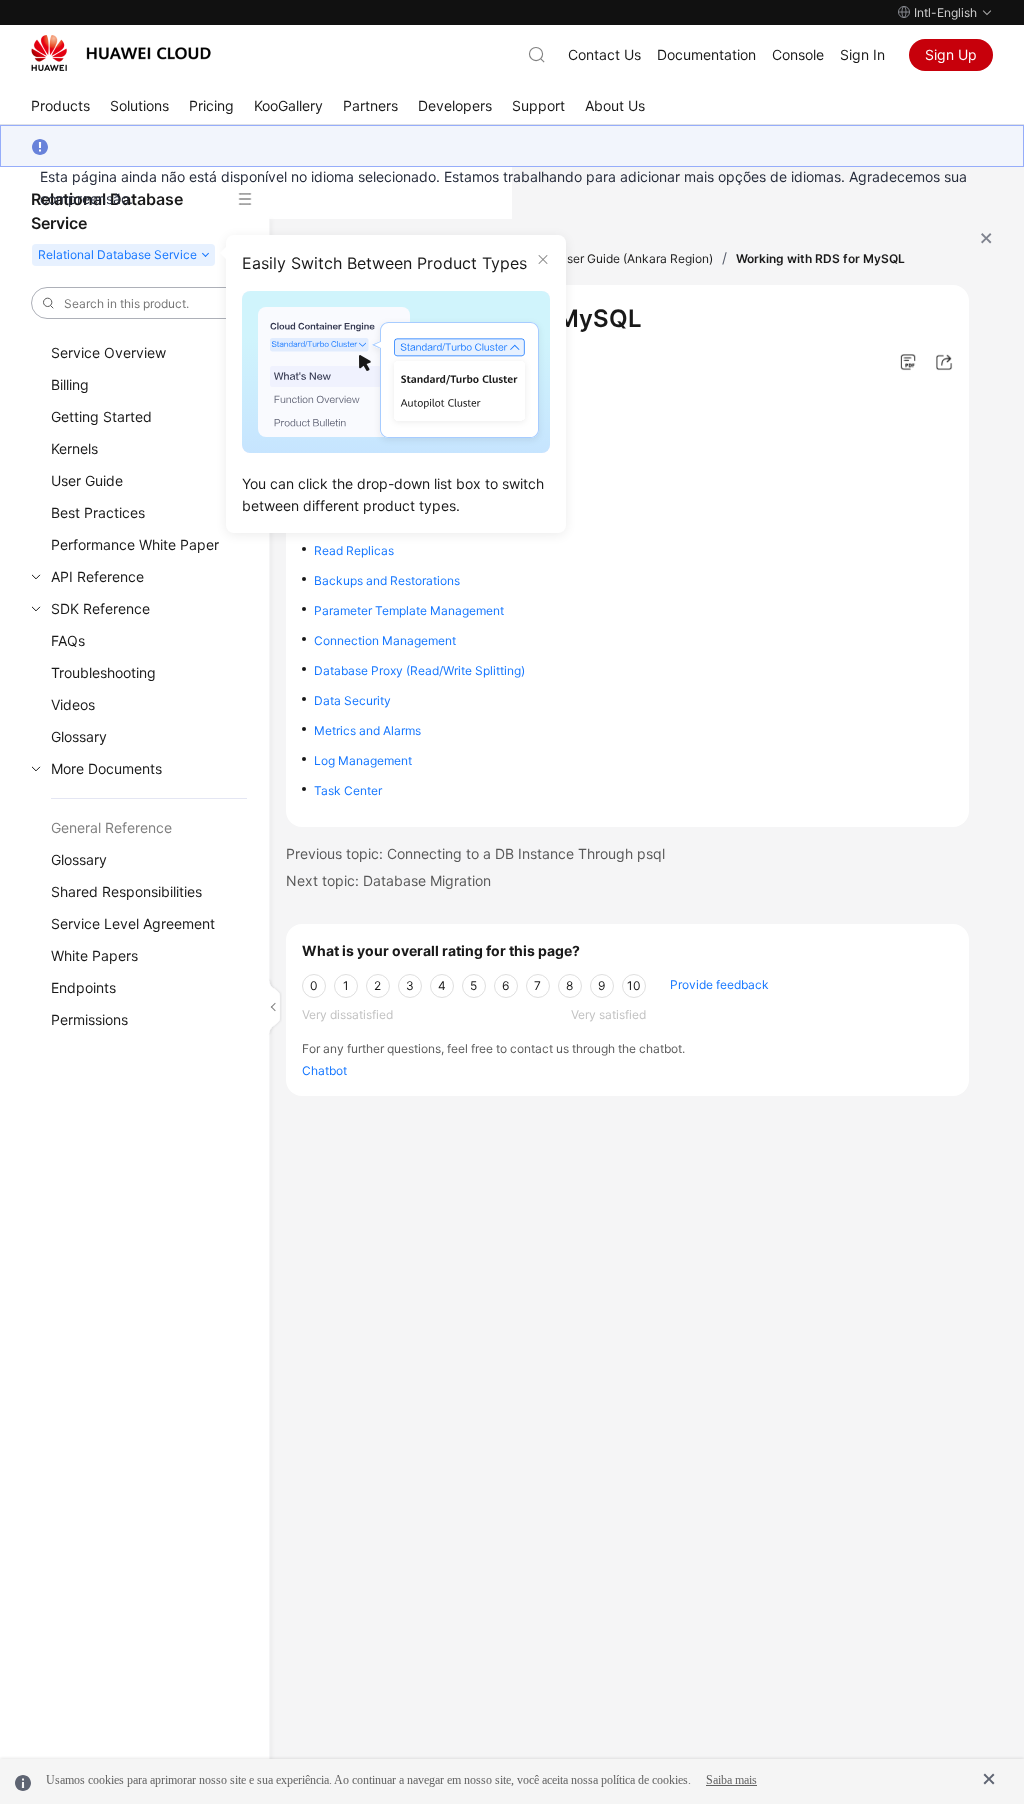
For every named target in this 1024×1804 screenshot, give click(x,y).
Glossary (79, 736)
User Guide (87, 480)
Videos (73, 704)
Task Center (348, 790)
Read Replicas (354, 550)
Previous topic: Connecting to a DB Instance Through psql (475, 853)
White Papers (94, 955)
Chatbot (324, 1070)
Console (798, 54)
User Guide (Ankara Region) (635, 258)
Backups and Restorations (387, 580)
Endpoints (83, 987)
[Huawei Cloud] (121, 53)
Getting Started (101, 416)
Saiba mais (731, 1780)
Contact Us (604, 54)
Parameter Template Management (409, 610)
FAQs (68, 640)
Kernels (74, 448)
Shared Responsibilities (126, 891)
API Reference (97, 576)
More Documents (106, 768)
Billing (70, 384)
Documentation (706, 54)
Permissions (89, 1019)
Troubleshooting (103, 672)
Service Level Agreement (133, 923)
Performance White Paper (135, 544)
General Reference (111, 827)
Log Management (363, 760)
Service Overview (108, 352)
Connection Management (385, 640)
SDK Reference (100, 608)
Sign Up (951, 54)
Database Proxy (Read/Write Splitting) (419, 670)
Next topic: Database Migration (388, 880)
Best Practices (98, 512)
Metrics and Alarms (367, 730)
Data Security (352, 700)
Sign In (862, 54)
